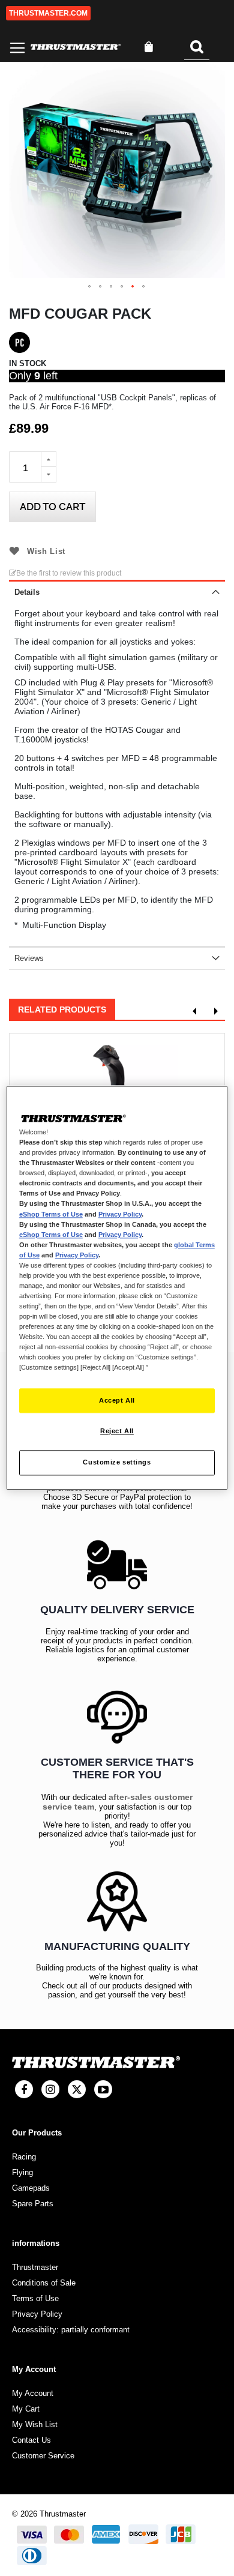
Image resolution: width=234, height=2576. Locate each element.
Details (27, 592)
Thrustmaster (35, 2267)
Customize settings (117, 1463)
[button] (90, 287)
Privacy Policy (120, 1214)
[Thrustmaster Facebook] (24, 2089)
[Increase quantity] (49, 459)
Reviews (29, 958)
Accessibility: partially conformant (71, 2330)
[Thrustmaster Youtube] (103, 2089)
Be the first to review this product (69, 573)
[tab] (117, 591)
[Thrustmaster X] (77, 2089)
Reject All (117, 1431)
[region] (117, 1288)
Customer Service (43, 2456)
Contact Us (31, 2440)
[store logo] (76, 47)
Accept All (117, 1400)
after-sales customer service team (118, 1802)
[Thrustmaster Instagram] (50, 2089)
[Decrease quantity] (49, 475)
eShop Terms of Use (51, 1214)
